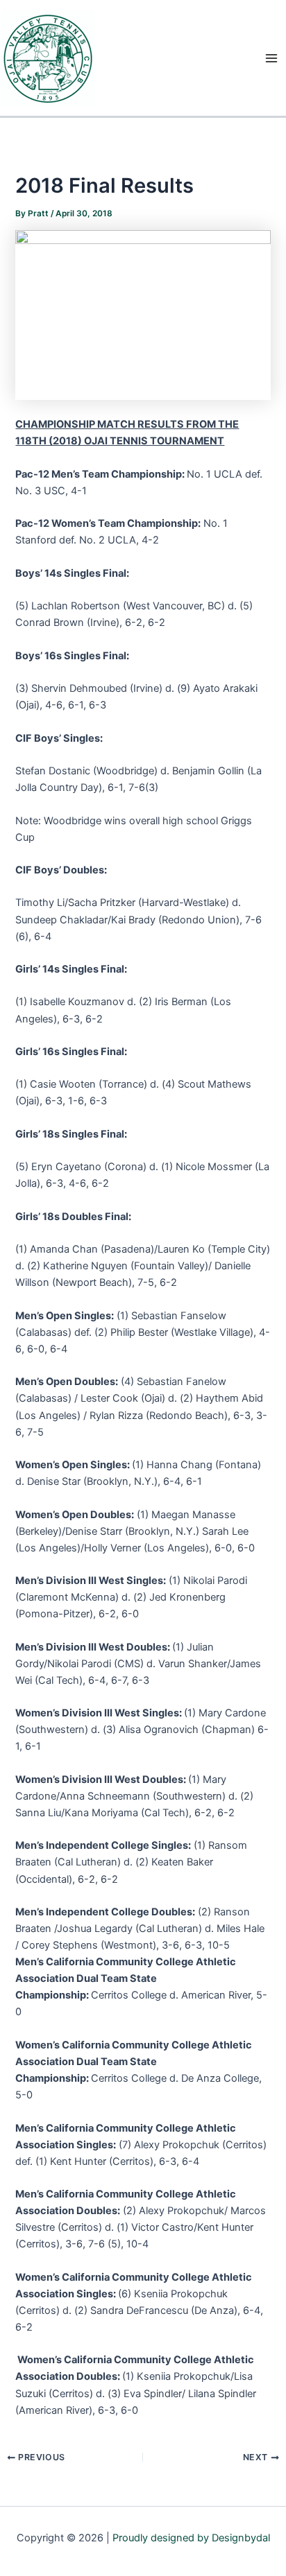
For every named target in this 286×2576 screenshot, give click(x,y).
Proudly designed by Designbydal (191, 2538)
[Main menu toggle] (271, 58)
